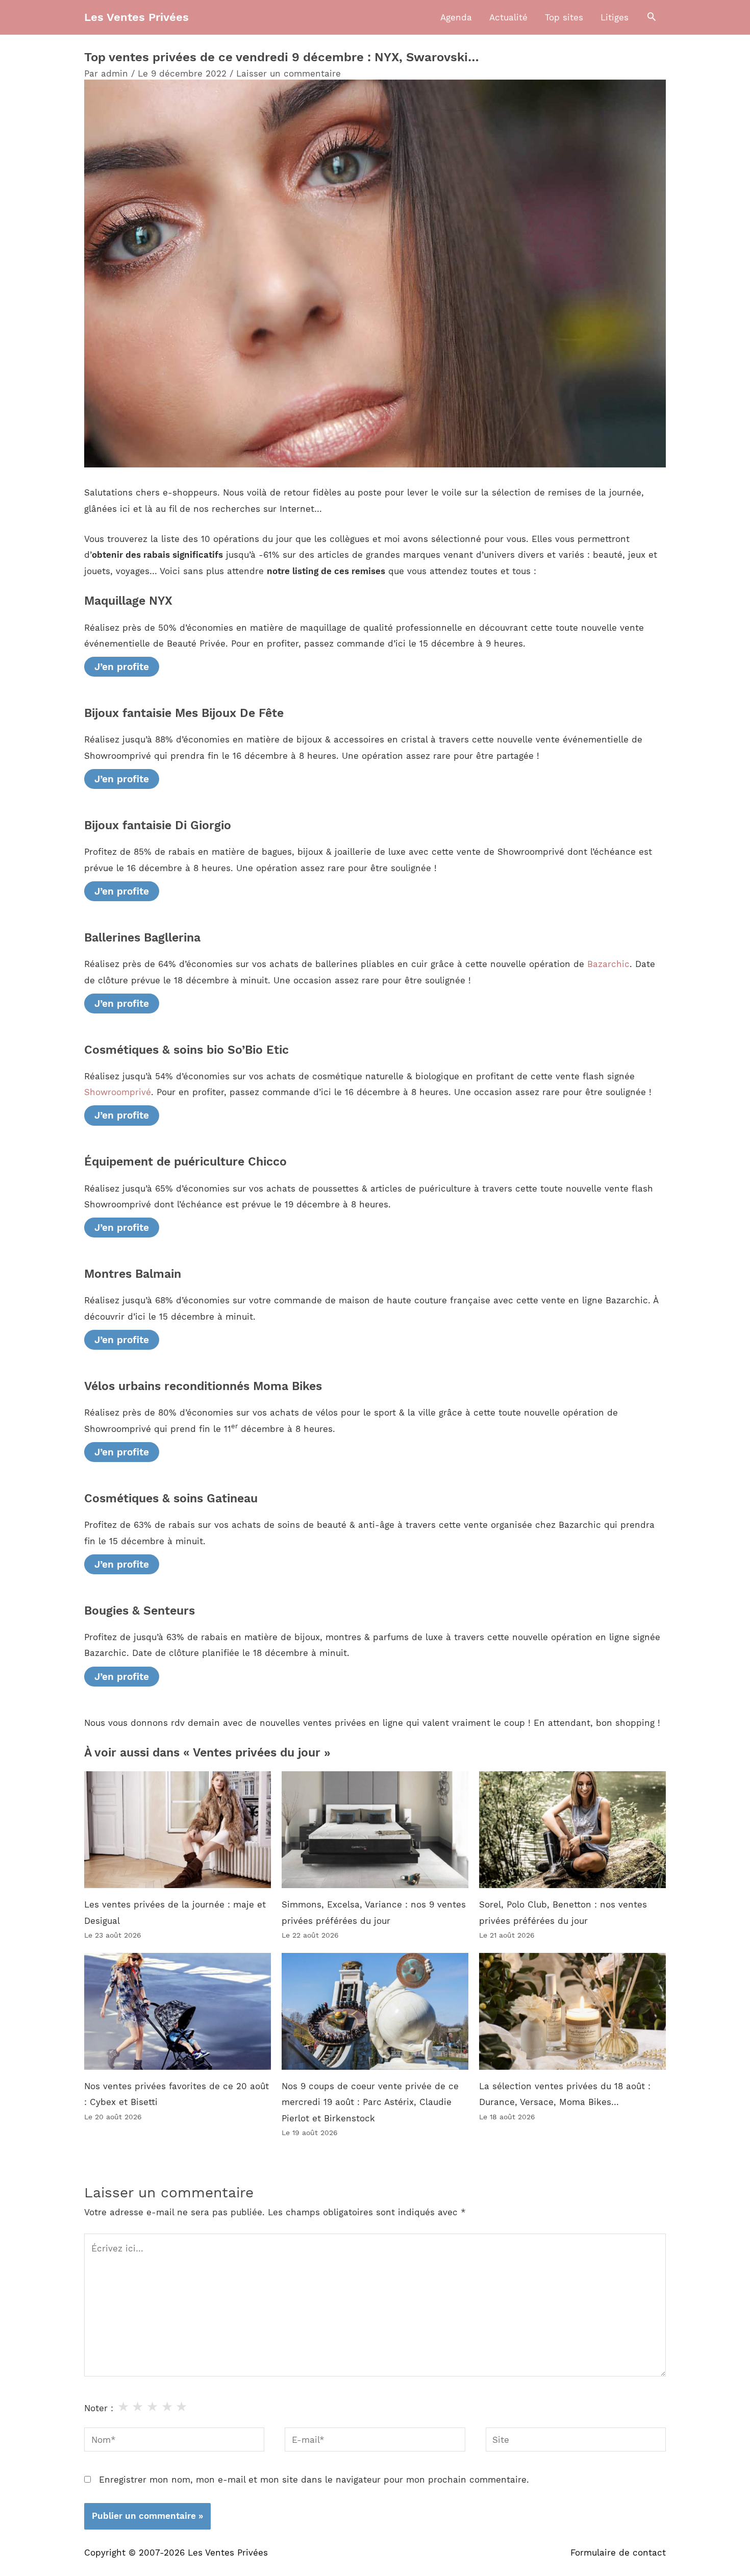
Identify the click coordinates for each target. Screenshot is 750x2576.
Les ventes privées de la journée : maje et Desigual (175, 1913)
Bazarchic (608, 964)
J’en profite (122, 667)
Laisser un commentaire (289, 73)
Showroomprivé (118, 1092)
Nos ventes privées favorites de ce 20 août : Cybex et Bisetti (177, 2094)
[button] (652, 17)
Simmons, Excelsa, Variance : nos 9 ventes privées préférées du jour (374, 1913)
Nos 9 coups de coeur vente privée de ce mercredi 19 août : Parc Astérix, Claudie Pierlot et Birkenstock (370, 2102)
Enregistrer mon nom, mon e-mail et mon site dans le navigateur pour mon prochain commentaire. (314, 2480)
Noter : (99, 2408)
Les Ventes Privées (136, 17)
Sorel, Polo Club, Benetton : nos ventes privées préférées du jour (563, 1913)
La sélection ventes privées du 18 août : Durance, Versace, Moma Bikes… (565, 2094)
